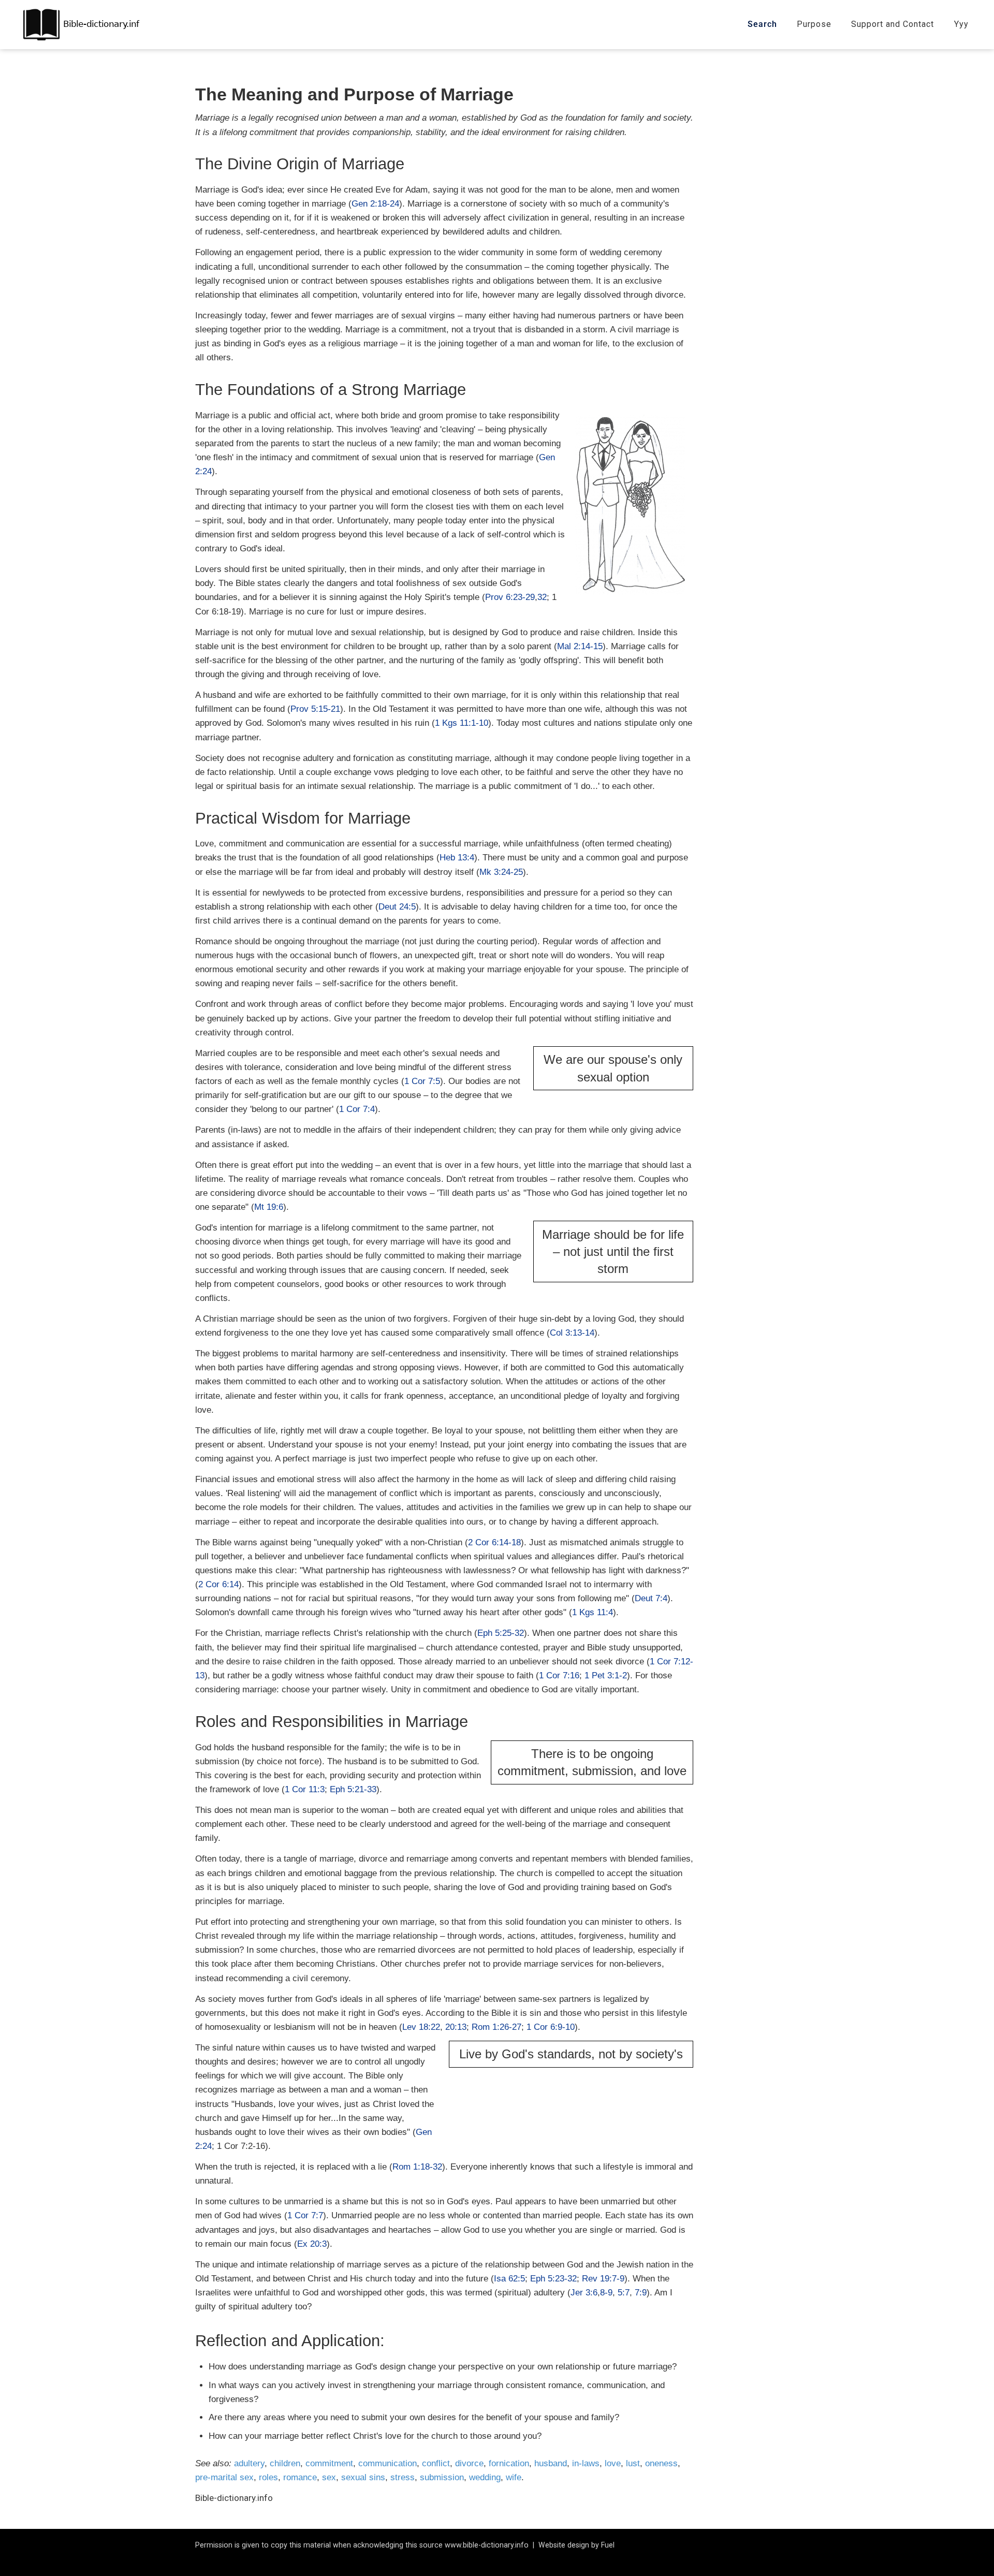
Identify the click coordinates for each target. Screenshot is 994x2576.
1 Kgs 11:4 (593, 1612)
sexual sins (363, 2477)
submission (442, 2477)
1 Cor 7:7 (305, 2215)
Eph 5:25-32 (501, 1633)
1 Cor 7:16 (559, 1675)
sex (329, 2477)
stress (403, 2477)
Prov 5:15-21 (315, 709)
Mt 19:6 (269, 1207)
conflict (436, 2463)
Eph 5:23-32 (553, 2279)
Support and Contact (893, 24)
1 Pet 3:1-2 (606, 1675)
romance (300, 2477)
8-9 (606, 2293)
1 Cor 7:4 (357, 1109)
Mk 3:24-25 (501, 872)
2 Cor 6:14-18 (494, 1542)
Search (762, 24)
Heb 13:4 (457, 858)
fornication (509, 2463)
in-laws (586, 2463)
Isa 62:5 (509, 2279)
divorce (469, 2463)
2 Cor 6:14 (218, 1584)
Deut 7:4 (651, 1598)
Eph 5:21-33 (353, 1789)
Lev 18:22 (421, 2027)
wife (514, 2477)
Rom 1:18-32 (417, 2167)
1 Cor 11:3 (305, 1789)
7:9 (641, 2293)
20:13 (456, 2027)
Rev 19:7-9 (603, 2279)
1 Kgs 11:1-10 (462, 723)
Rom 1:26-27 (496, 2027)
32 (542, 597)
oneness (661, 2463)
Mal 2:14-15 (580, 646)
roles (268, 2477)
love (613, 2463)
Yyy (961, 24)
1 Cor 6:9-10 (551, 2027)
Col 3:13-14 (572, 1333)
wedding (485, 2477)
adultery (249, 2463)
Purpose (814, 24)
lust (633, 2463)
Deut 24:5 (397, 907)
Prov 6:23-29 (510, 597)
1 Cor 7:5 (422, 1081)
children (285, 2463)
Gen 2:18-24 (375, 204)
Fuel (608, 2545)
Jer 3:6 (584, 2293)
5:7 (624, 2293)
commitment (329, 2463)
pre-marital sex (224, 2477)
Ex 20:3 (312, 2244)
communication (388, 2463)
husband (551, 2463)
